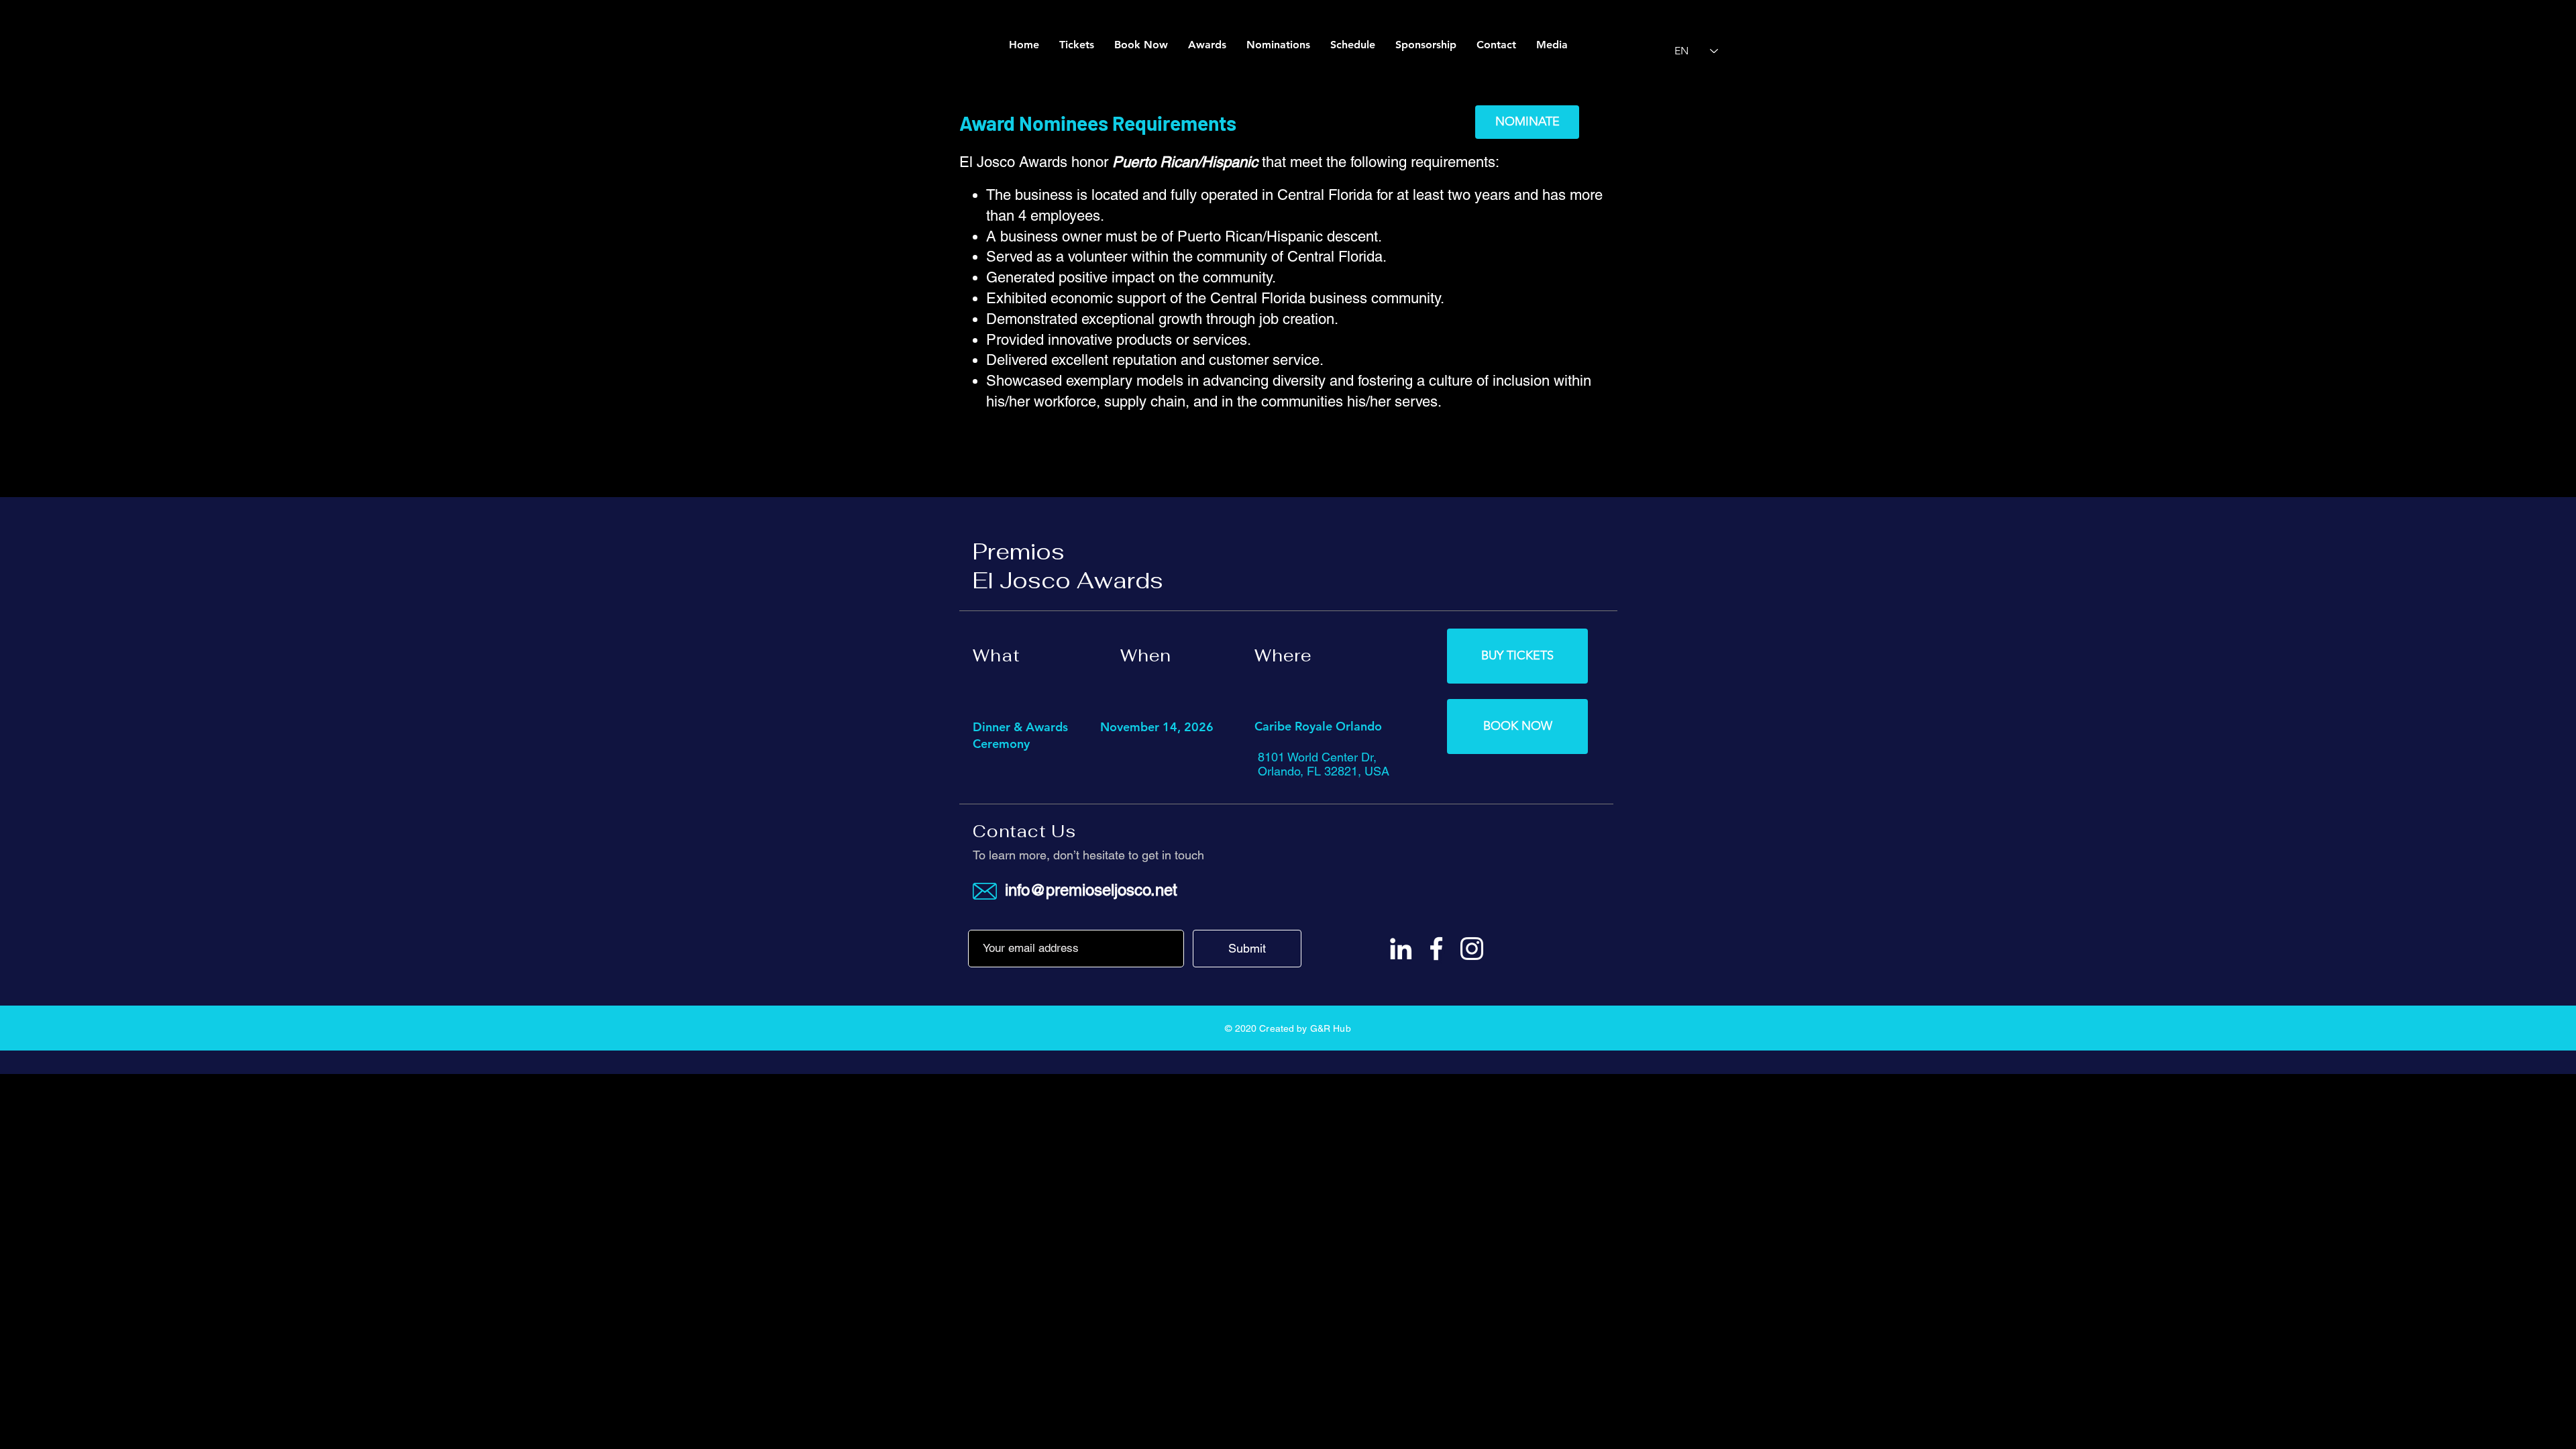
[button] (1552, 45)
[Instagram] (1472, 949)
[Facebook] (1436, 949)
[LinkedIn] (1401, 949)
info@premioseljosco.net (1091, 890)
